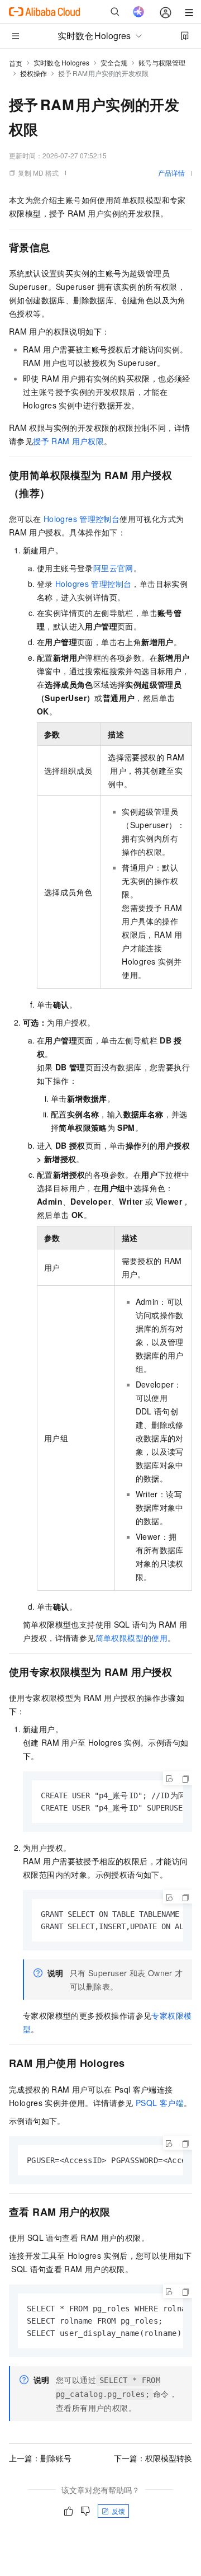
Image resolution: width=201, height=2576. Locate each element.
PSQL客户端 (160, 2103)
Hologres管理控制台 (82, 519)
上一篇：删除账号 (40, 2458)
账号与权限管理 (162, 62)
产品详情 (171, 173)
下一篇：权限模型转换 (153, 2458)
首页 (16, 63)
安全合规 (114, 62)
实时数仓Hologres (61, 62)
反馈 (118, 2511)
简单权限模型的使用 (132, 1638)
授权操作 (33, 73)
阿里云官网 (113, 568)
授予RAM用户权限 (68, 441)
